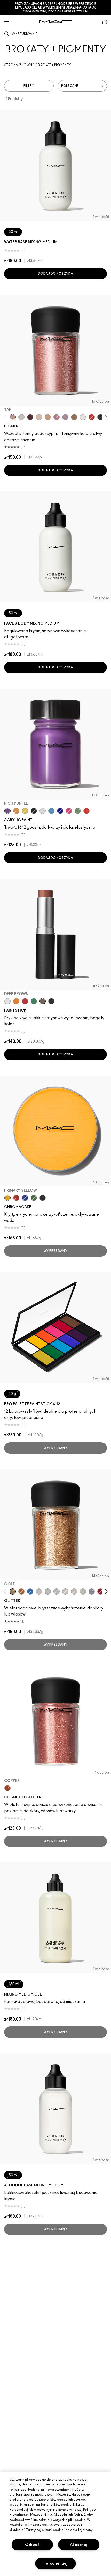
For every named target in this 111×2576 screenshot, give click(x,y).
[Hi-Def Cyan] (51, 811)
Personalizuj (55, 2563)
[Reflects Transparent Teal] (74, 1592)
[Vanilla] (21, 417)
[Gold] (13, 1592)
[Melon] (48, 417)
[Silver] (92, 1592)
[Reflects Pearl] (39, 1592)
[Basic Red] (92, 417)
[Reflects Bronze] (21, 1592)
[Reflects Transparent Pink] (83, 1592)
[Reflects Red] (57, 1592)
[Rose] (57, 417)
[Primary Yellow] (25, 811)
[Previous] (6, 417)
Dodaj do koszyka (55, 274)
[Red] (100, 1592)
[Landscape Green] (78, 811)
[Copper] (7, 1788)
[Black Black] (100, 417)
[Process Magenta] (69, 811)
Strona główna (19, 65)
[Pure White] (83, 417)
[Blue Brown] (30, 417)
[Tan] (13, 417)
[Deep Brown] (43, 1001)
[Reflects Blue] (65, 1592)
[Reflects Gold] (48, 1592)
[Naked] (39, 417)
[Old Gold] (74, 417)
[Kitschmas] (65, 417)
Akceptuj (79, 2545)
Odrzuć (32, 2545)
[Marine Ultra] (60, 811)
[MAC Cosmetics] (56, 22)
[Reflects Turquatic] (30, 1592)
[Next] (105, 417)
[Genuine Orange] (16, 811)
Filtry (29, 86)
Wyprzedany (55, 1251)
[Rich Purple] (7, 811)
